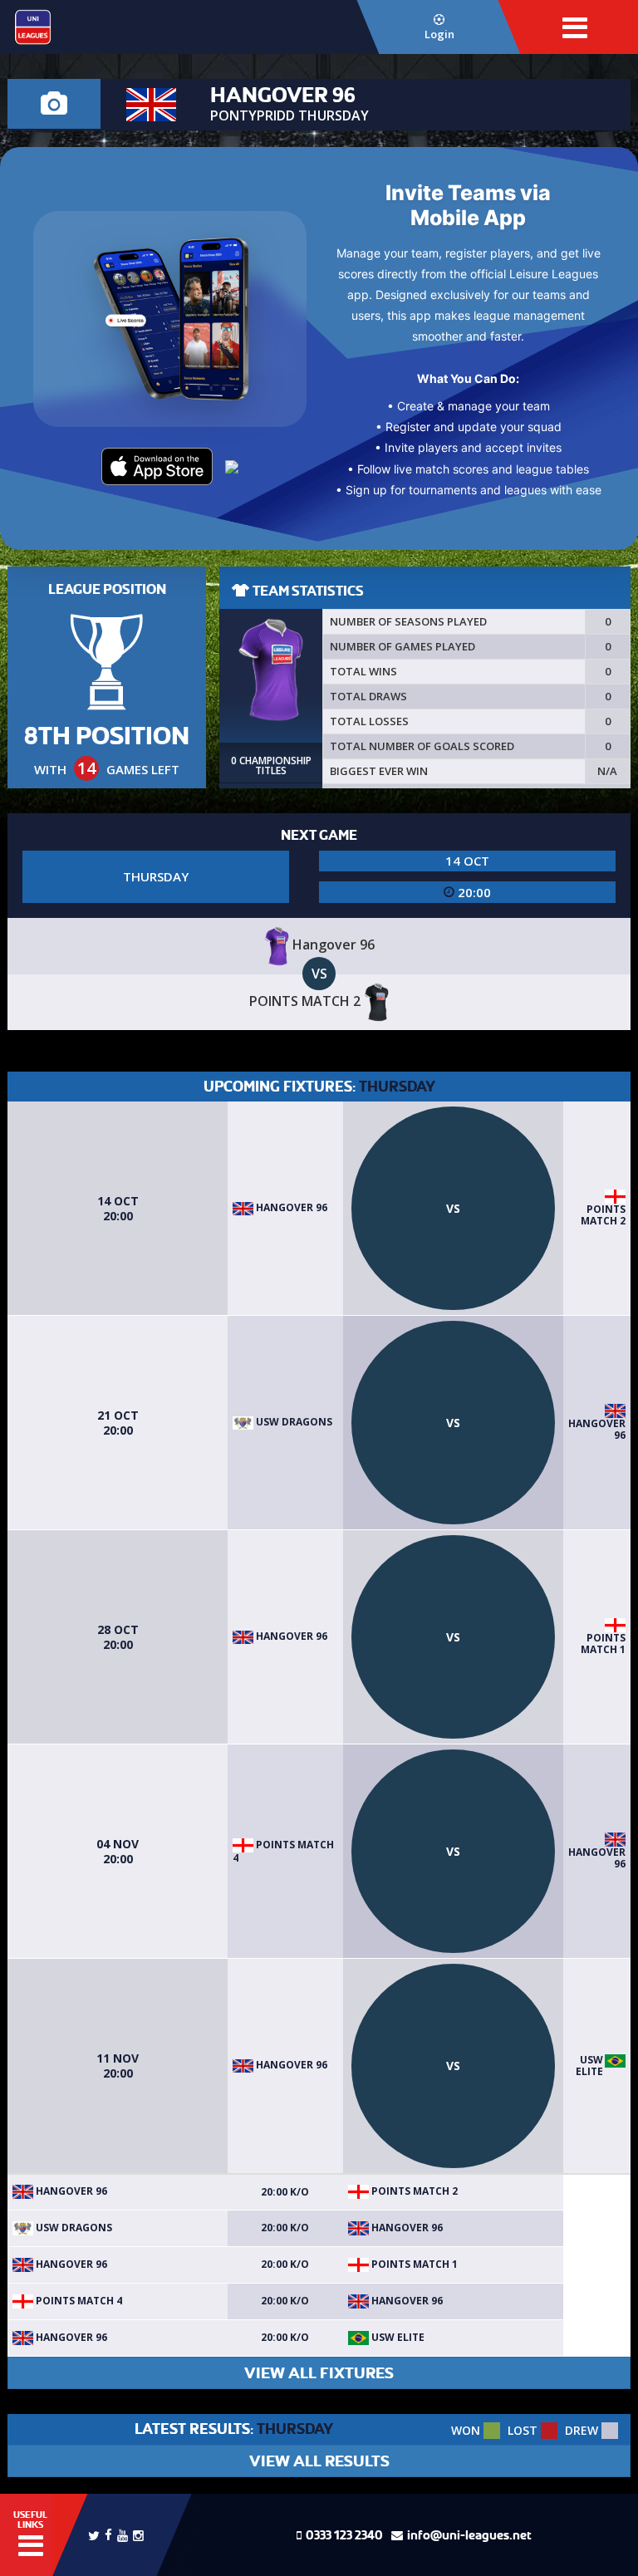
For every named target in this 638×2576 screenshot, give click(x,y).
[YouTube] (123, 2534)
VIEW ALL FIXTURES (319, 2373)
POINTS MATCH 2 (603, 1215)
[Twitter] (94, 2534)
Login (439, 34)
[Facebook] (108, 2533)
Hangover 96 (290, 1207)
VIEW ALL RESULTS (319, 2461)
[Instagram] (138, 2534)
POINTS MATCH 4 (283, 1851)
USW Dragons (293, 1422)
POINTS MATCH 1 (603, 1644)
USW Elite (589, 2066)
